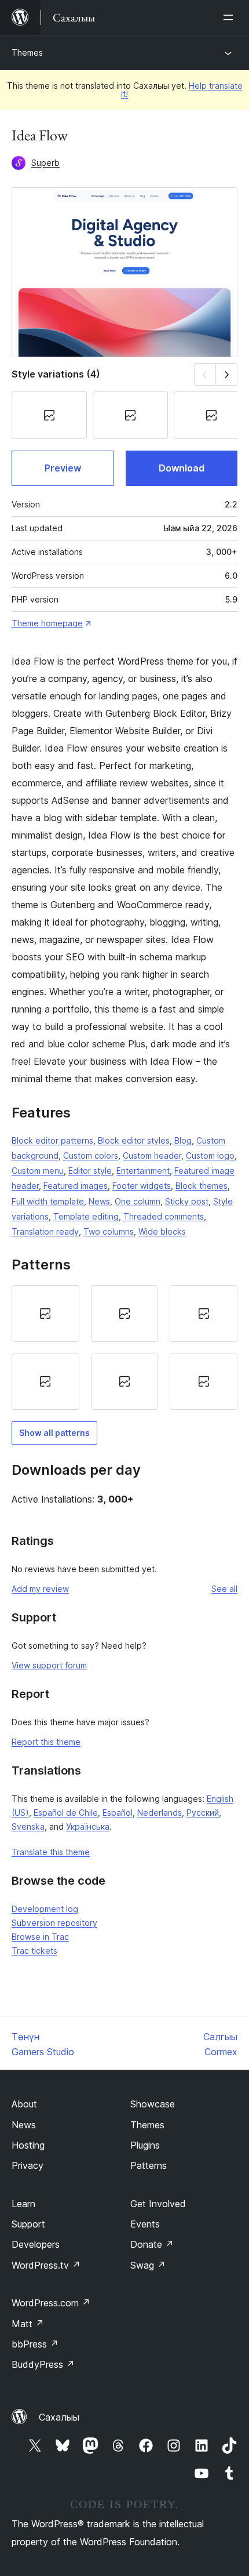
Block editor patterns (52, 1140)
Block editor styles (134, 1140)
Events (145, 2224)
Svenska (28, 1826)
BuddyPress (43, 2364)
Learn (23, 2204)
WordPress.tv (46, 2265)
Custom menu (38, 1171)
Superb (45, 163)
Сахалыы (59, 2417)
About (24, 2104)
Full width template (48, 1201)
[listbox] (124, 1347)
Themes (27, 52)
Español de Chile (66, 1813)
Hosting (28, 2145)
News (99, 1201)
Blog (183, 1140)
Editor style (90, 1171)
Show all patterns (54, 1433)
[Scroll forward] (227, 374)
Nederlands (160, 1813)
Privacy (28, 2165)
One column (138, 1201)
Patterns (149, 2165)
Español (118, 1813)
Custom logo (210, 1155)
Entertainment (143, 1171)
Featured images (76, 1186)
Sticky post (187, 1201)
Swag (148, 2265)
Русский (203, 1813)
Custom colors (91, 1155)
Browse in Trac (40, 1937)
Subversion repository (54, 1923)
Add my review (40, 1589)
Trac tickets (34, 1951)
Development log (45, 1909)
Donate (152, 2244)
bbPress (35, 2344)
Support (28, 2224)
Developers (36, 2244)
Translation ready (45, 1231)
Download (182, 468)
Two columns (109, 1231)
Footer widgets (142, 1186)
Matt (28, 2324)
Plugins (145, 2145)
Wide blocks (162, 1231)
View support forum (49, 1665)
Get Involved (158, 2204)
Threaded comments (164, 1216)
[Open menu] (230, 17)
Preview (63, 468)
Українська (88, 1826)
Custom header (152, 1155)
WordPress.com (51, 2303)
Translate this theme (51, 1852)
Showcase (153, 2104)
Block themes (202, 1186)
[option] (45, 1314)
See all (224, 1589)
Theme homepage (47, 623)
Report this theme (46, 1742)
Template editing (86, 1216)
